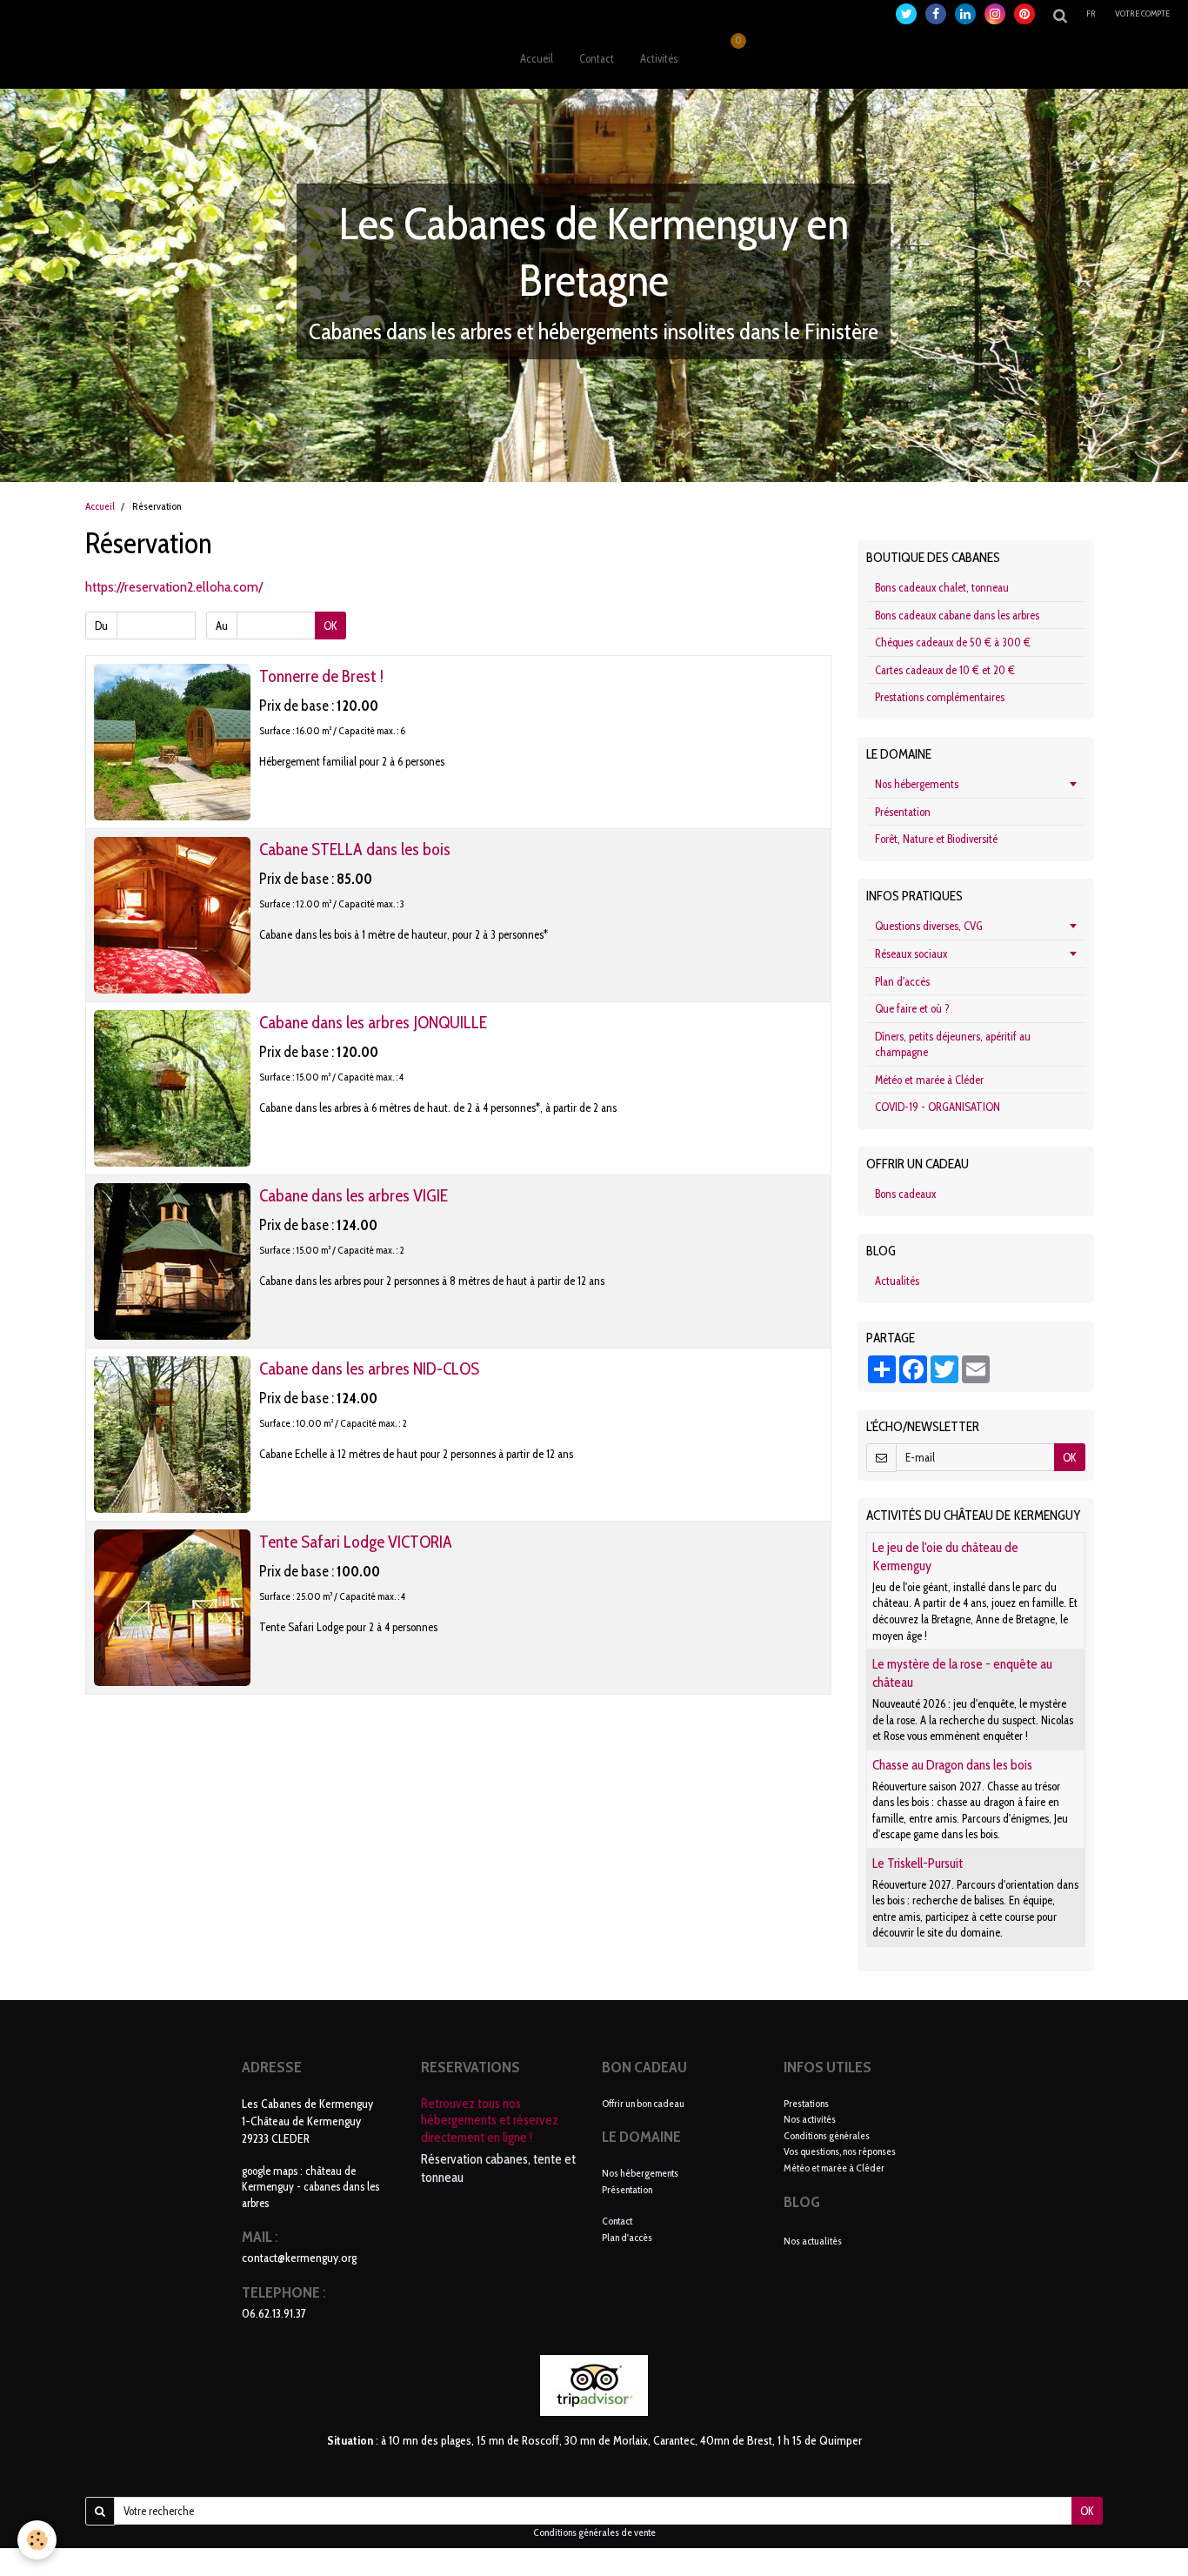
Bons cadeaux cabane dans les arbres (957, 615)
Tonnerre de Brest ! (321, 676)
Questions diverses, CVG (929, 926)
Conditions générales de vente (594, 2533)
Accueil (537, 58)
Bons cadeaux (905, 1194)
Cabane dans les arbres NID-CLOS (369, 1368)
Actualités (897, 1281)
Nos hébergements (917, 784)
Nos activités (810, 2119)
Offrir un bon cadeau (643, 2103)
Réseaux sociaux (911, 953)
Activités (659, 58)
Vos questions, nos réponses (840, 2151)
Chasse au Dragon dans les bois (952, 1765)
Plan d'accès (902, 981)
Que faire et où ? (912, 1008)
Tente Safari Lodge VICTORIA (356, 1542)
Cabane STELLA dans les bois (355, 849)
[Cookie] (37, 2540)
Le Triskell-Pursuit (918, 1863)
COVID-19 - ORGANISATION (938, 1107)
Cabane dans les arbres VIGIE (354, 1195)
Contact (597, 58)
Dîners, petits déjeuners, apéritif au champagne (953, 1044)
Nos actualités (813, 2241)
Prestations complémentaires (940, 697)
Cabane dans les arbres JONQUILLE (373, 1022)
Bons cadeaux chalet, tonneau (942, 587)
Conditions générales (827, 2135)
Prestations (806, 2103)
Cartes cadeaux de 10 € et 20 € (945, 670)
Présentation (903, 812)
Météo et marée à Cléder (929, 1080)
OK (330, 626)
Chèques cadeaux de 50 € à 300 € (953, 642)
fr (1091, 13)
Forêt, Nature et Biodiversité (936, 839)
